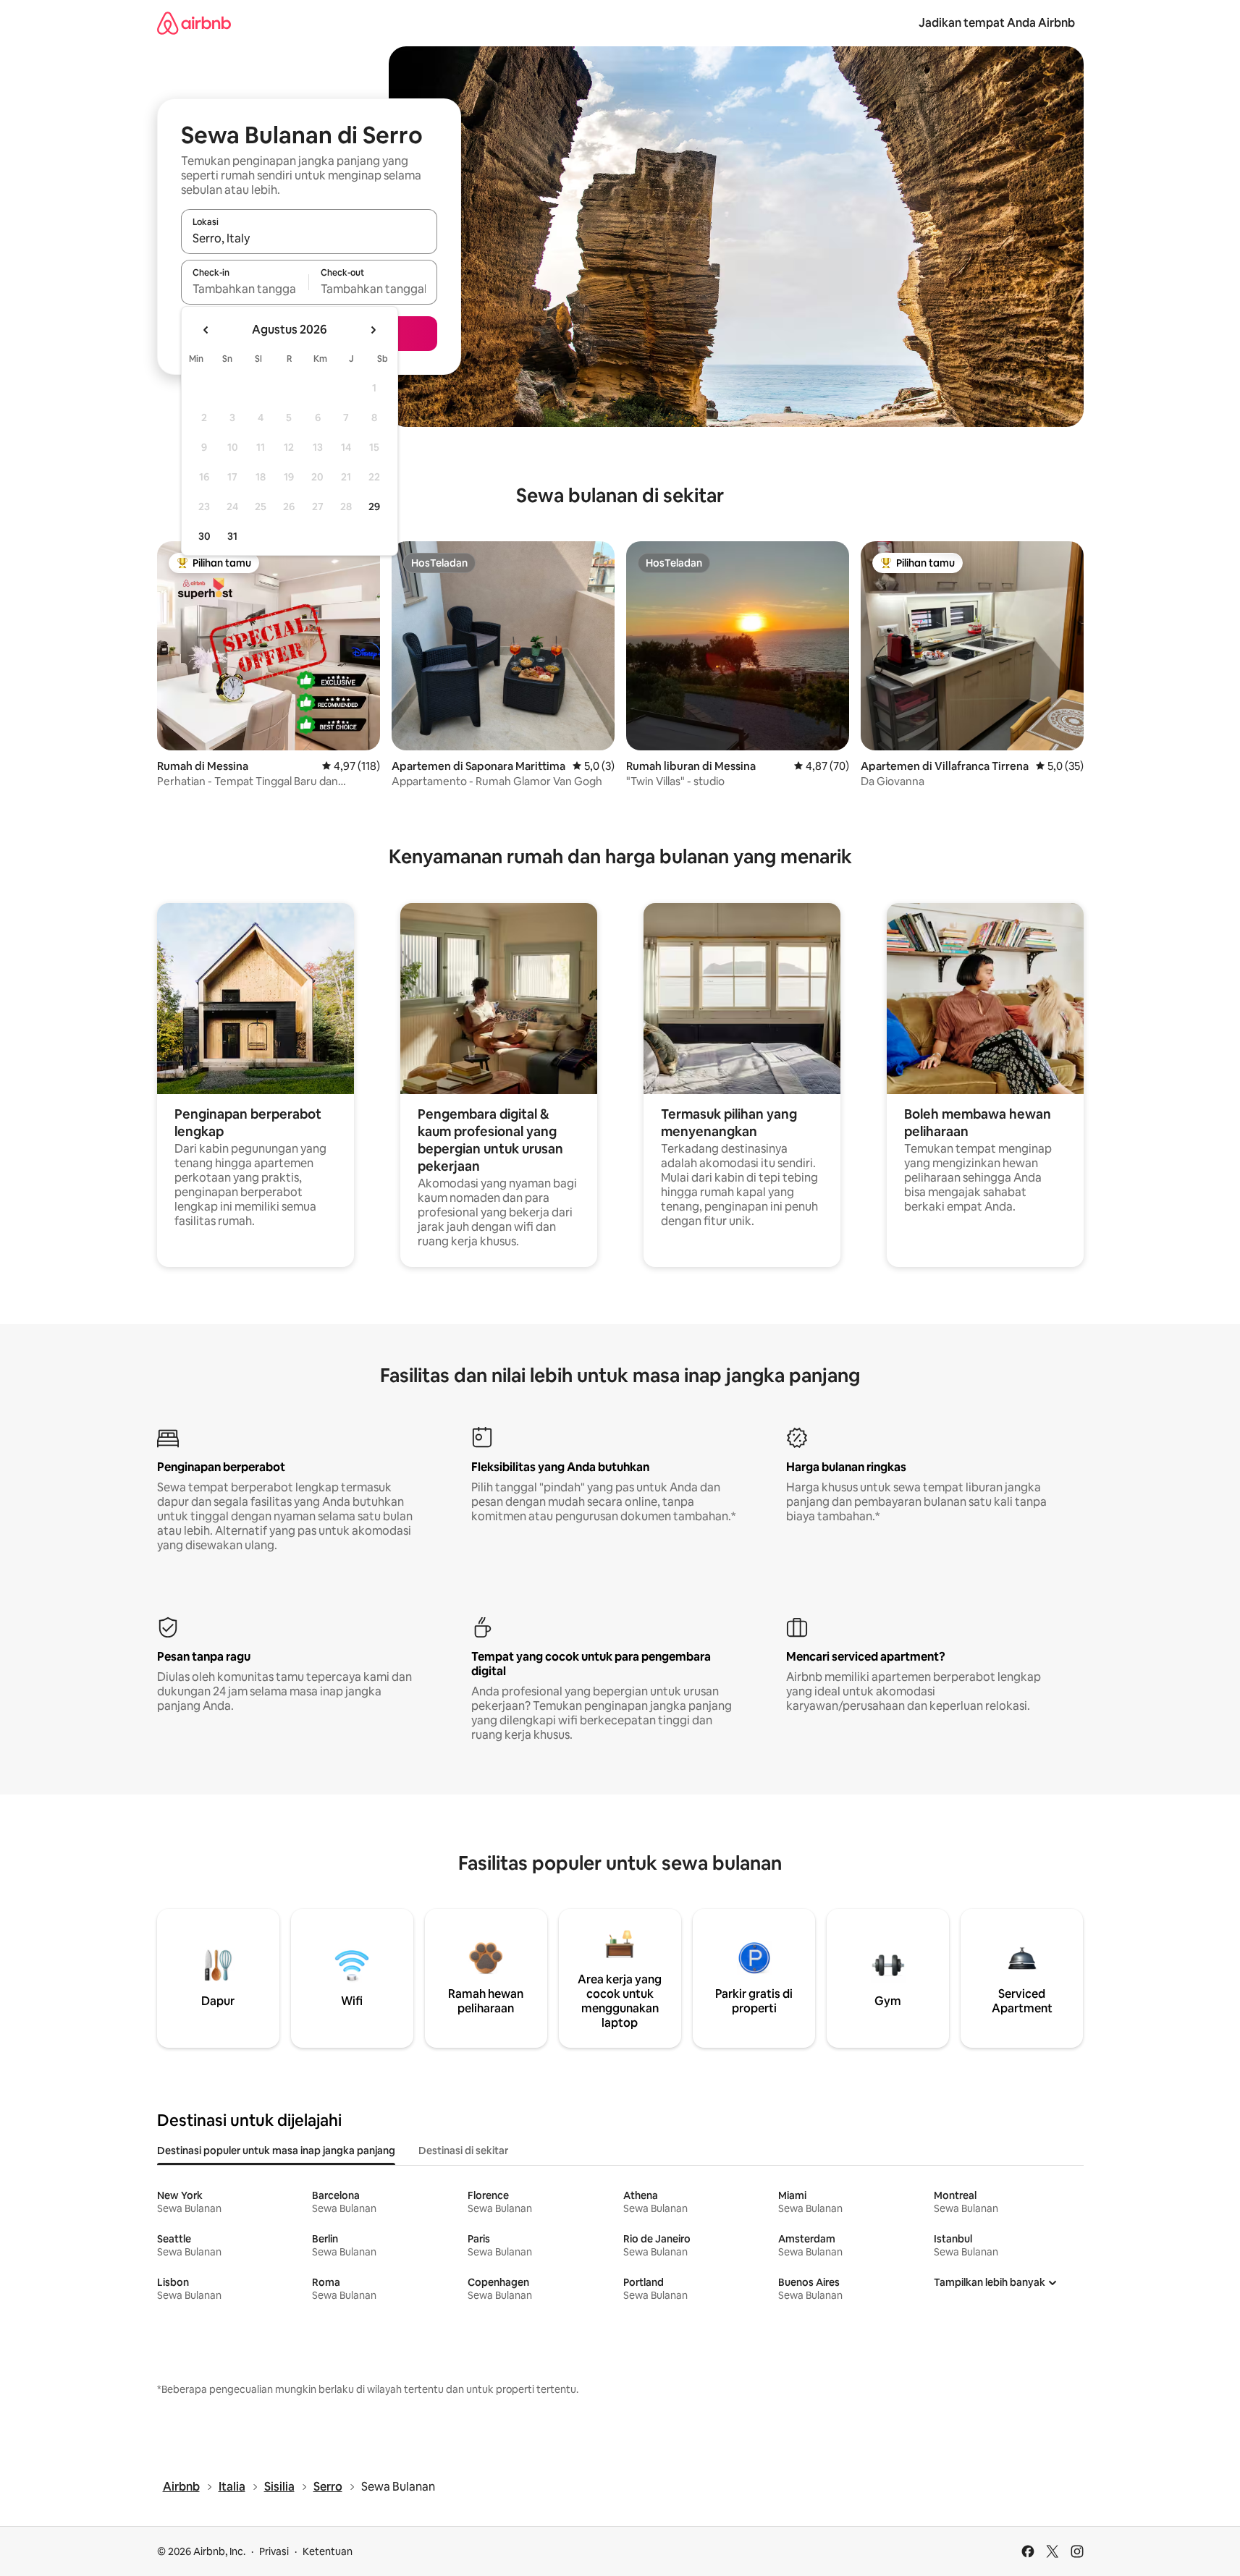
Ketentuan (328, 2551)
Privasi (274, 2551)
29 (374, 507)
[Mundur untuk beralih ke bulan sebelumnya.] (206, 330)
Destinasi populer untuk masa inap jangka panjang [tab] (276, 2151)
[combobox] (309, 238)
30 (204, 536)
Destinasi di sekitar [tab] (463, 2151)
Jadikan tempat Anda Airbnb (997, 23)
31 (232, 536)
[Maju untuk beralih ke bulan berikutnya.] (373, 330)
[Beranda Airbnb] (194, 23)
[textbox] (245, 289)
